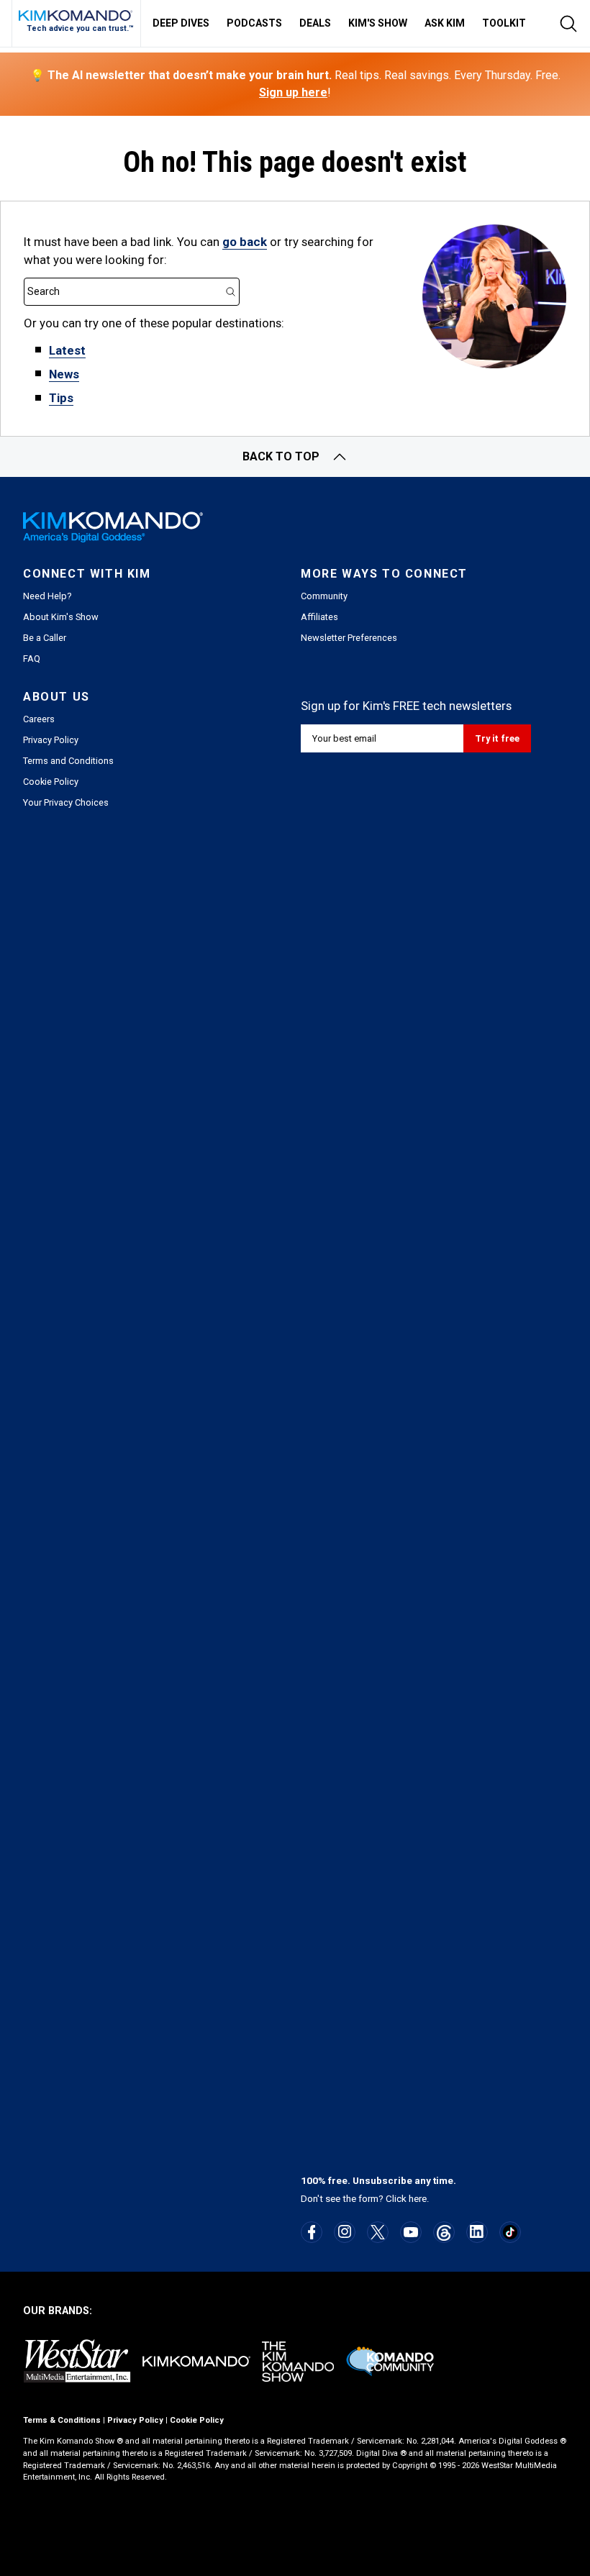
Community (324, 596)
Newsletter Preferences (349, 638)
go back (245, 242)
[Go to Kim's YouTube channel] (411, 2232)
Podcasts (254, 23)
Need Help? (47, 596)
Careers (39, 719)
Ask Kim (445, 23)
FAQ (32, 659)
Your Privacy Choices (66, 802)
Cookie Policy (51, 782)
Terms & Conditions (62, 2420)
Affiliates (319, 617)
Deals (315, 23)
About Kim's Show (61, 617)
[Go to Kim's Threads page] (444, 2233)
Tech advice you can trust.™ (80, 28)
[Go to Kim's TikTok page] (510, 2232)
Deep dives (181, 23)
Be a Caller (45, 638)
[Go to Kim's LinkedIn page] (477, 2231)
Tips (61, 398)
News (64, 374)
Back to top (281, 456)
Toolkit (504, 23)
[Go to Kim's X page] (378, 2232)
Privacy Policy (51, 740)
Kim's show (378, 23)
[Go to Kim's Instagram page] (345, 2231)
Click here (406, 2199)
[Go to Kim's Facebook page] (312, 2232)
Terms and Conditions (68, 761)
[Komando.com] (76, 15)
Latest (67, 350)
